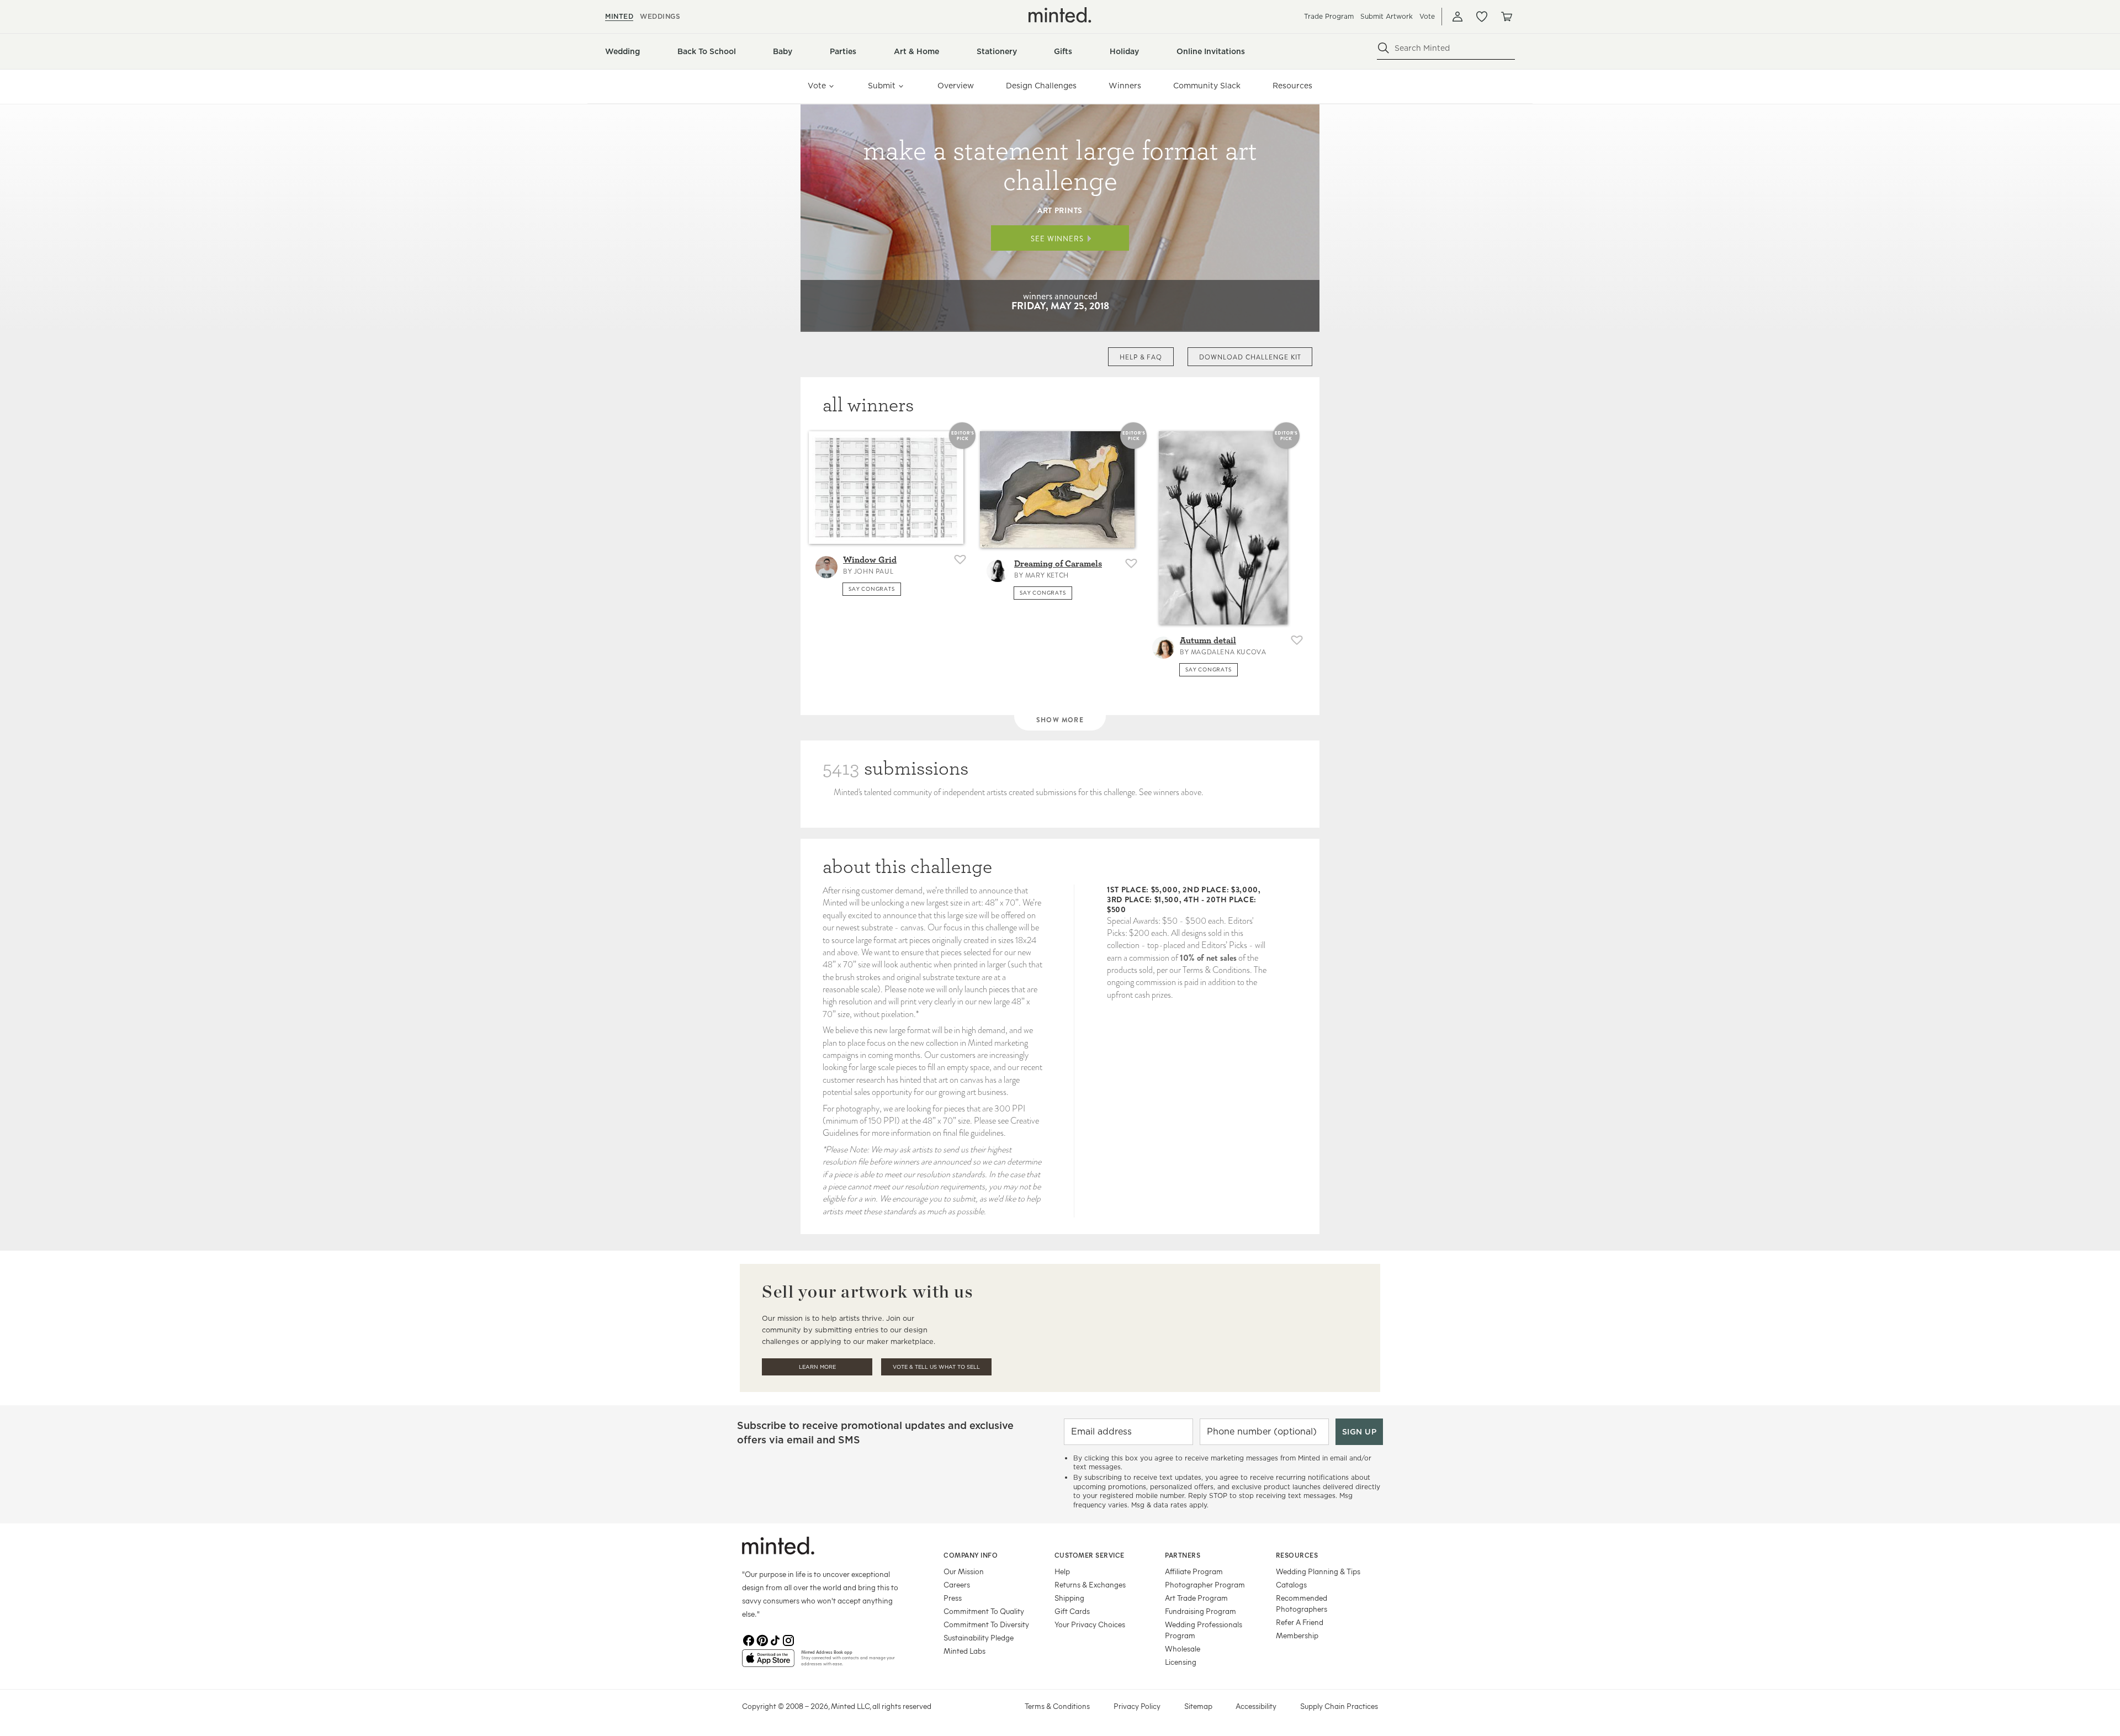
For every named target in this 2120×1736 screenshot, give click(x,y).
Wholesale (1183, 1648)
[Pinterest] (762, 1640)
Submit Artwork (1387, 16)
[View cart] (1506, 17)
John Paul (874, 571)
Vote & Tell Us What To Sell (936, 1367)
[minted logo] (1060, 15)
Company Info (971, 1555)
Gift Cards (1072, 1611)
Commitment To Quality (984, 1611)
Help (1062, 1571)
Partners (1183, 1555)
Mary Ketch (1047, 575)
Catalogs (1291, 1584)
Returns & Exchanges (1090, 1584)
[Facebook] (749, 1640)
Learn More (817, 1367)
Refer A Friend (1300, 1622)
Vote (1427, 16)
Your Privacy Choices (1090, 1624)
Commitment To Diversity (986, 1624)
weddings (660, 16)
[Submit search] (1384, 48)
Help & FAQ (1141, 357)
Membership (1297, 1635)
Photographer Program (1205, 1584)
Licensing (1181, 1662)
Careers (957, 1584)
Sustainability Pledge (979, 1637)
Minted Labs (964, 1651)
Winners (1125, 86)
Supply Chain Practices (1339, 1706)
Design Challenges (1041, 86)
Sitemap (1198, 1706)
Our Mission (964, 1571)
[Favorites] (1482, 17)
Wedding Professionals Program (1204, 1630)
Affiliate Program (1194, 1571)
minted (619, 16)
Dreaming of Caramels (1058, 564)
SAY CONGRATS (872, 589)
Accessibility (1256, 1706)
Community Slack (1207, 86)
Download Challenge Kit (1250, 357)
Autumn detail (1208, 641)
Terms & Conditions (1057, 1706)
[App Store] (768, 1663)
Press (953, 1598)
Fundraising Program (1201, 1611)
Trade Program (1329, 16)
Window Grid (870, 560)
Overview (956, 86)
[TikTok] (775, 1640)
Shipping (1069, 1598)
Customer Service (1090, 1555)
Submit (882, 86)
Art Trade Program (1196, 1598)
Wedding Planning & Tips (1318, 1571)
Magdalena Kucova (1229, 652)
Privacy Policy (1137, 1706)
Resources (1292, 86)
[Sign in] (1457, 17)
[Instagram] (788, 1640)
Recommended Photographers (1302, 1603)
